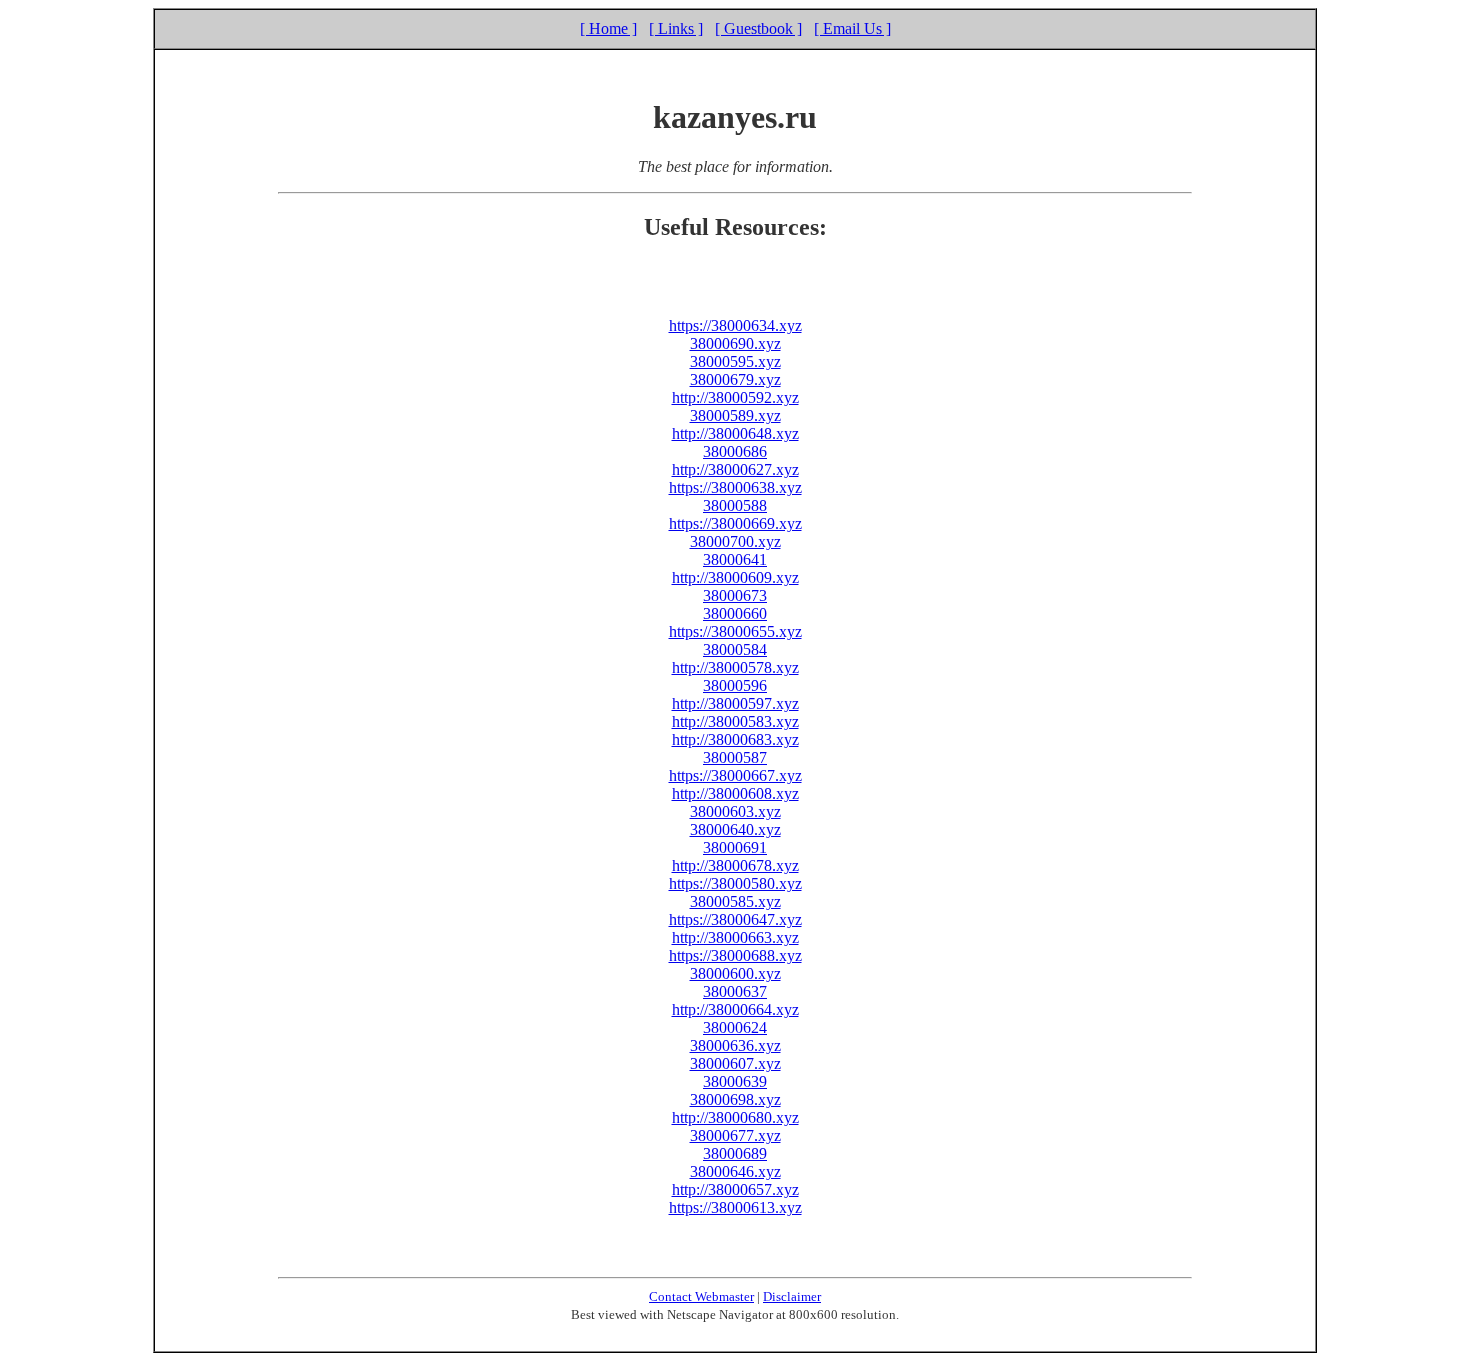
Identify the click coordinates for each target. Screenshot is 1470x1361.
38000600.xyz (735, 973)
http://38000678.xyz (735, 865)
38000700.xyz (735, 541)
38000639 (735, 1081)
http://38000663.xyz (735, 937)
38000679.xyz (735, 379)
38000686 (735, 451)
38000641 (735, 559)
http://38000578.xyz (735, 667)
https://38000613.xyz (735, 1207)
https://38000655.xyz (735, 631)
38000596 (735, 685)
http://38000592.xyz (735, 397)
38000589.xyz (735, 415)
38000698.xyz (735, 1099)
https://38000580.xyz (735, 883)
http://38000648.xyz (735, 433)
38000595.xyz (735, 361)
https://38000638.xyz (735, 487)
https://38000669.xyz (735, 523)
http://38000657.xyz (735, 1189)
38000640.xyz (735, 829)
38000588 (735, 505)
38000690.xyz (735, 343)
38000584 (735, 649)
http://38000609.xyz (735, 577)
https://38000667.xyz (735, 775)
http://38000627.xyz (735, 469)
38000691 (735, 847)
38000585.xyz (735, 901)
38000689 (735, 1153)
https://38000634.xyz (735, 325)
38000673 (735, 595)
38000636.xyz (735, 1045)
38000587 (735, 757)
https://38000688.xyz (735, 955)
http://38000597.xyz (735, 703)
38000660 (735, 613)
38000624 (735, 1027)
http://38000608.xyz (735, 793)
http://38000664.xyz (735, 1009)
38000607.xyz (735, 1063)
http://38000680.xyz (735, 1117)
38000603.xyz (735, 811)
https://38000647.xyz (735, 919)
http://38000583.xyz (735, 721)
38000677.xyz (735, 1135)
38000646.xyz (735, 1171)
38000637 (735, 991)
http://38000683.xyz (735, 739)
